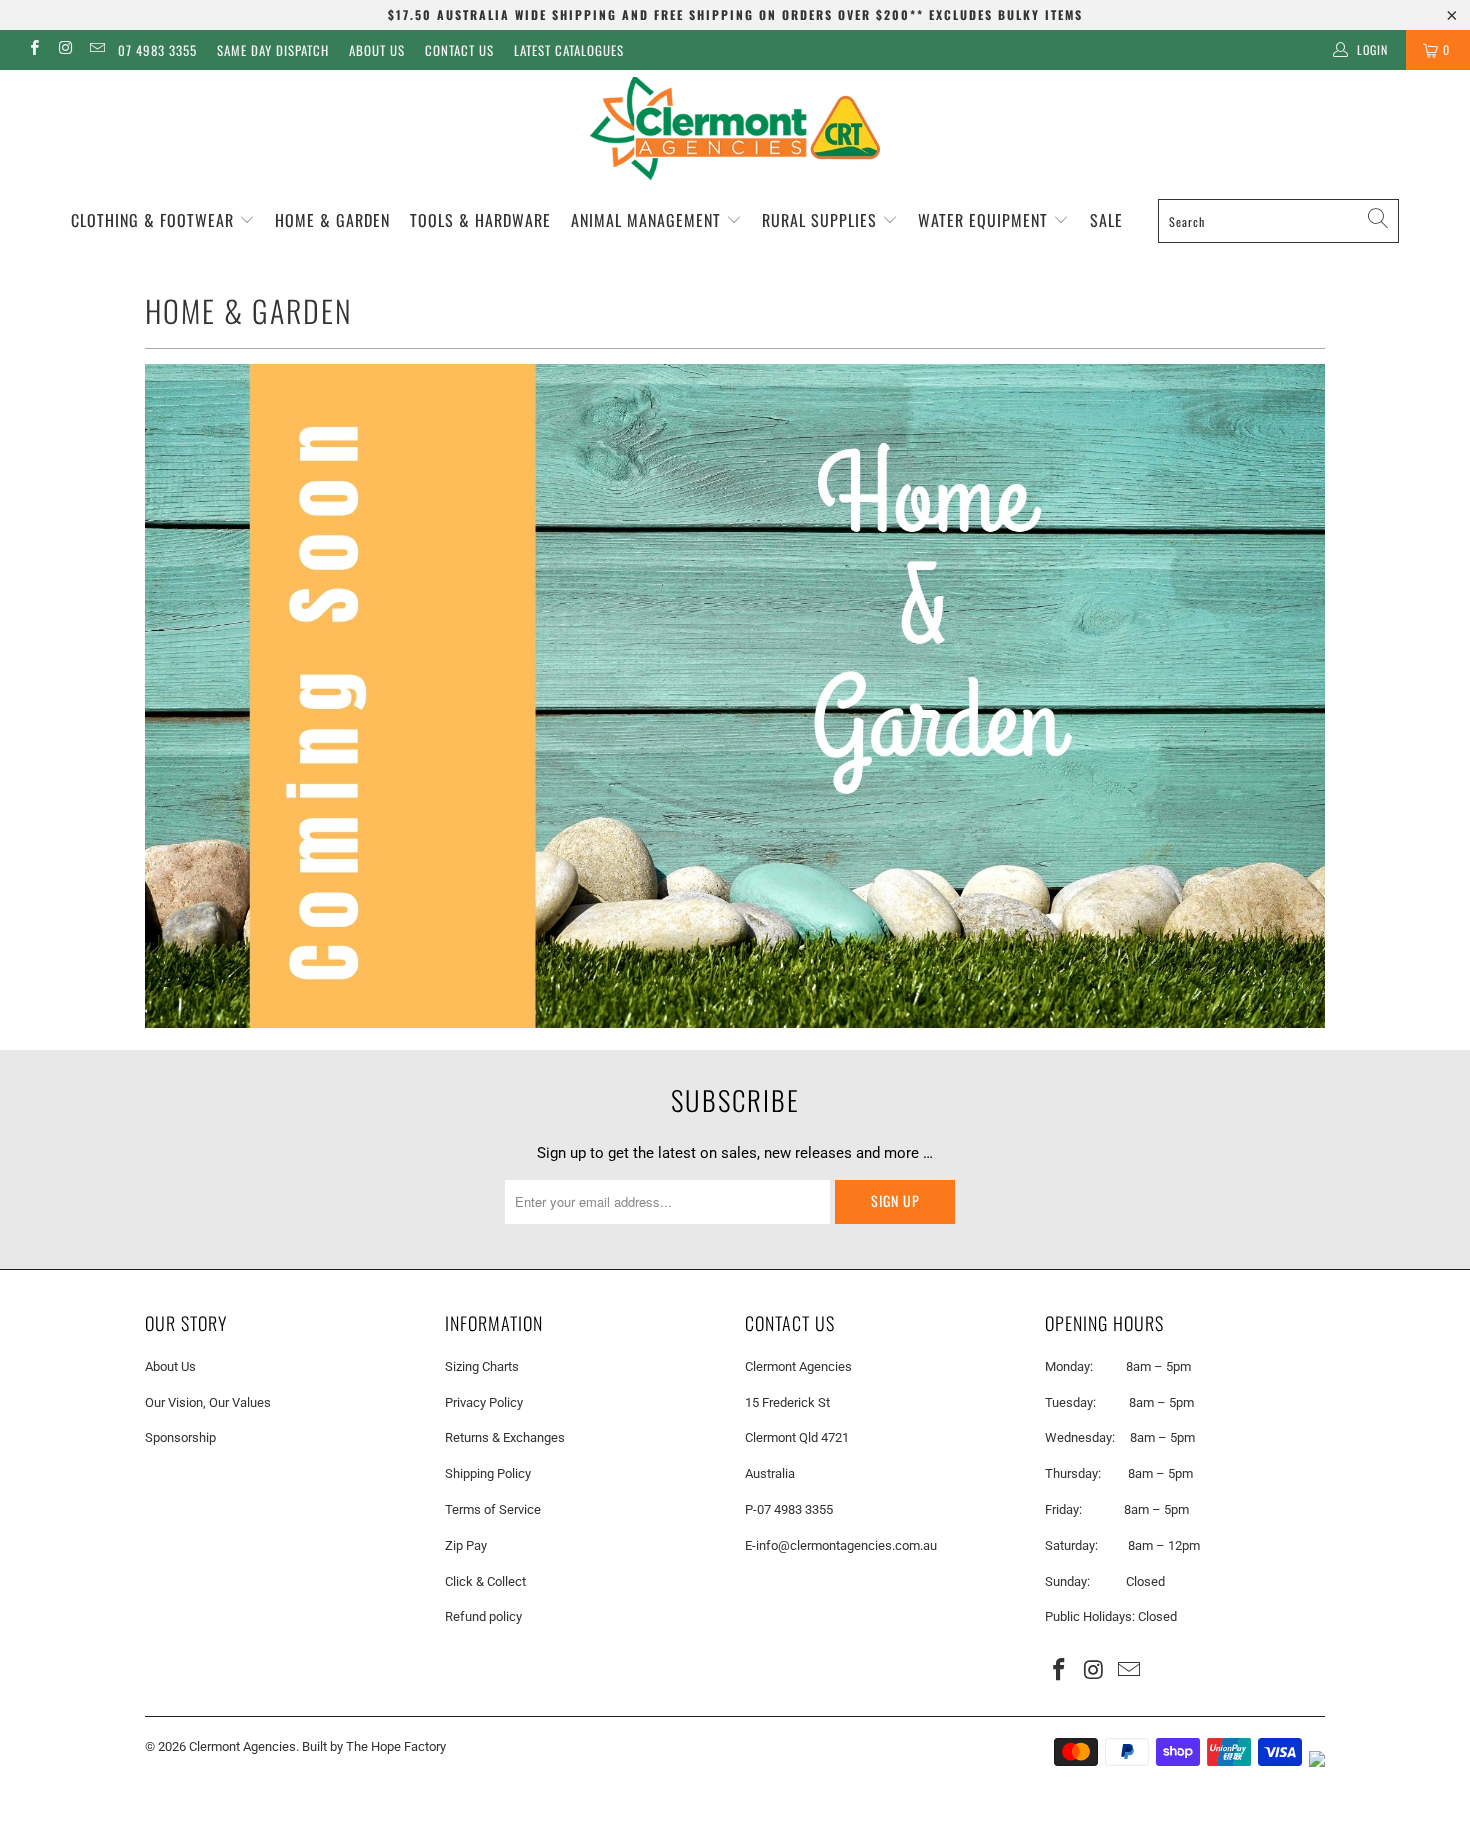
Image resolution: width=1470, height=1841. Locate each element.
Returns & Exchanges (505, 1437)
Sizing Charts (482, 1366)
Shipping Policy (488, 1473)
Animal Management (648, 220)
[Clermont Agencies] (735, 128)
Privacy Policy (484, 1402)
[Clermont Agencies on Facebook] (33, 50)
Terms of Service (493, 1509)
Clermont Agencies (242, 1746)
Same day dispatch (273, 50)
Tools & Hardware (480, 220)
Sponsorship (180, 1437)
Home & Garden (332, 220)
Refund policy (483, 1616)
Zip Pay (466, 1545)
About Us (377, 50)
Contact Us (459, 50)
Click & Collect (485, 1581)
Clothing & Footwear (155, 220)
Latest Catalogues (569, 50)
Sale (1106, 220)
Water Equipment (985, 220)
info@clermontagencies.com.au (846, 1545)
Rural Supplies (822, 220)
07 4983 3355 (157, 50)
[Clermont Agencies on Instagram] (64, 50)
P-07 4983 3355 (789, 1509)
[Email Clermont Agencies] (96, 50)
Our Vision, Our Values (208, 1402)
